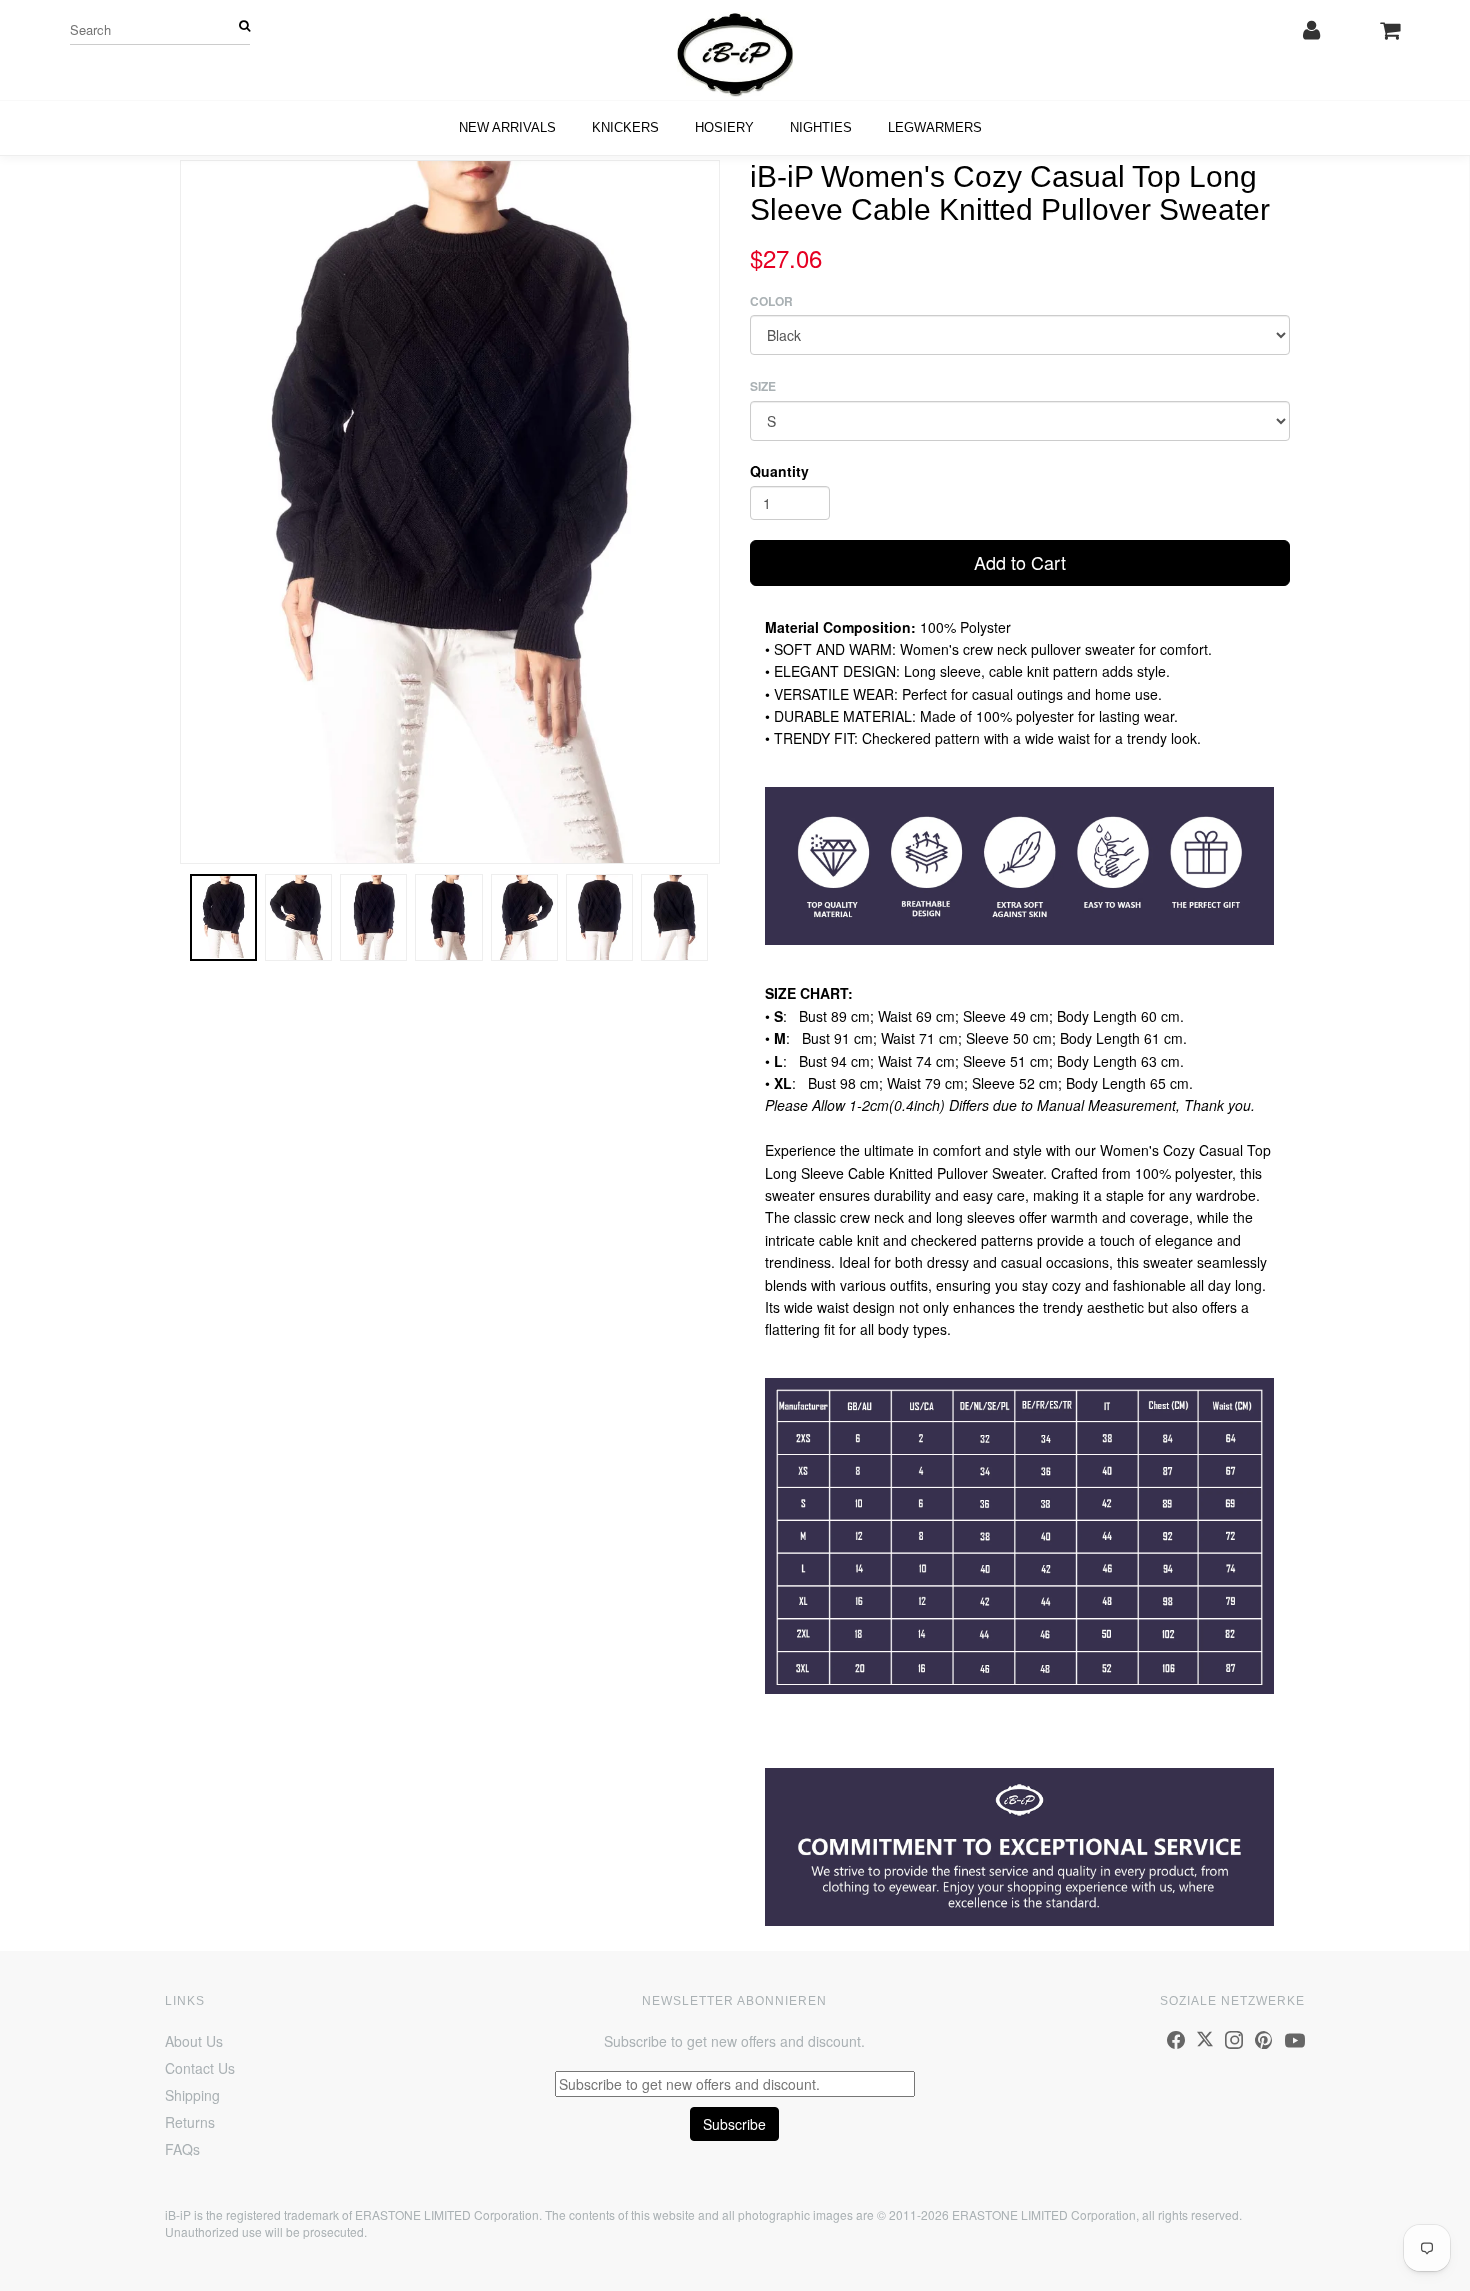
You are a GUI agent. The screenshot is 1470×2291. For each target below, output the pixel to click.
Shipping (192, 2095)
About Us (194, 2041)
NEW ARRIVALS (507, 127)
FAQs (182, 2149)
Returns (190, 2122)
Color (771, 301)
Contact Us (200, 2068)
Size (763, 386)
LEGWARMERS (935, 127)
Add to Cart (1020, 562)
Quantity (779, 471)
